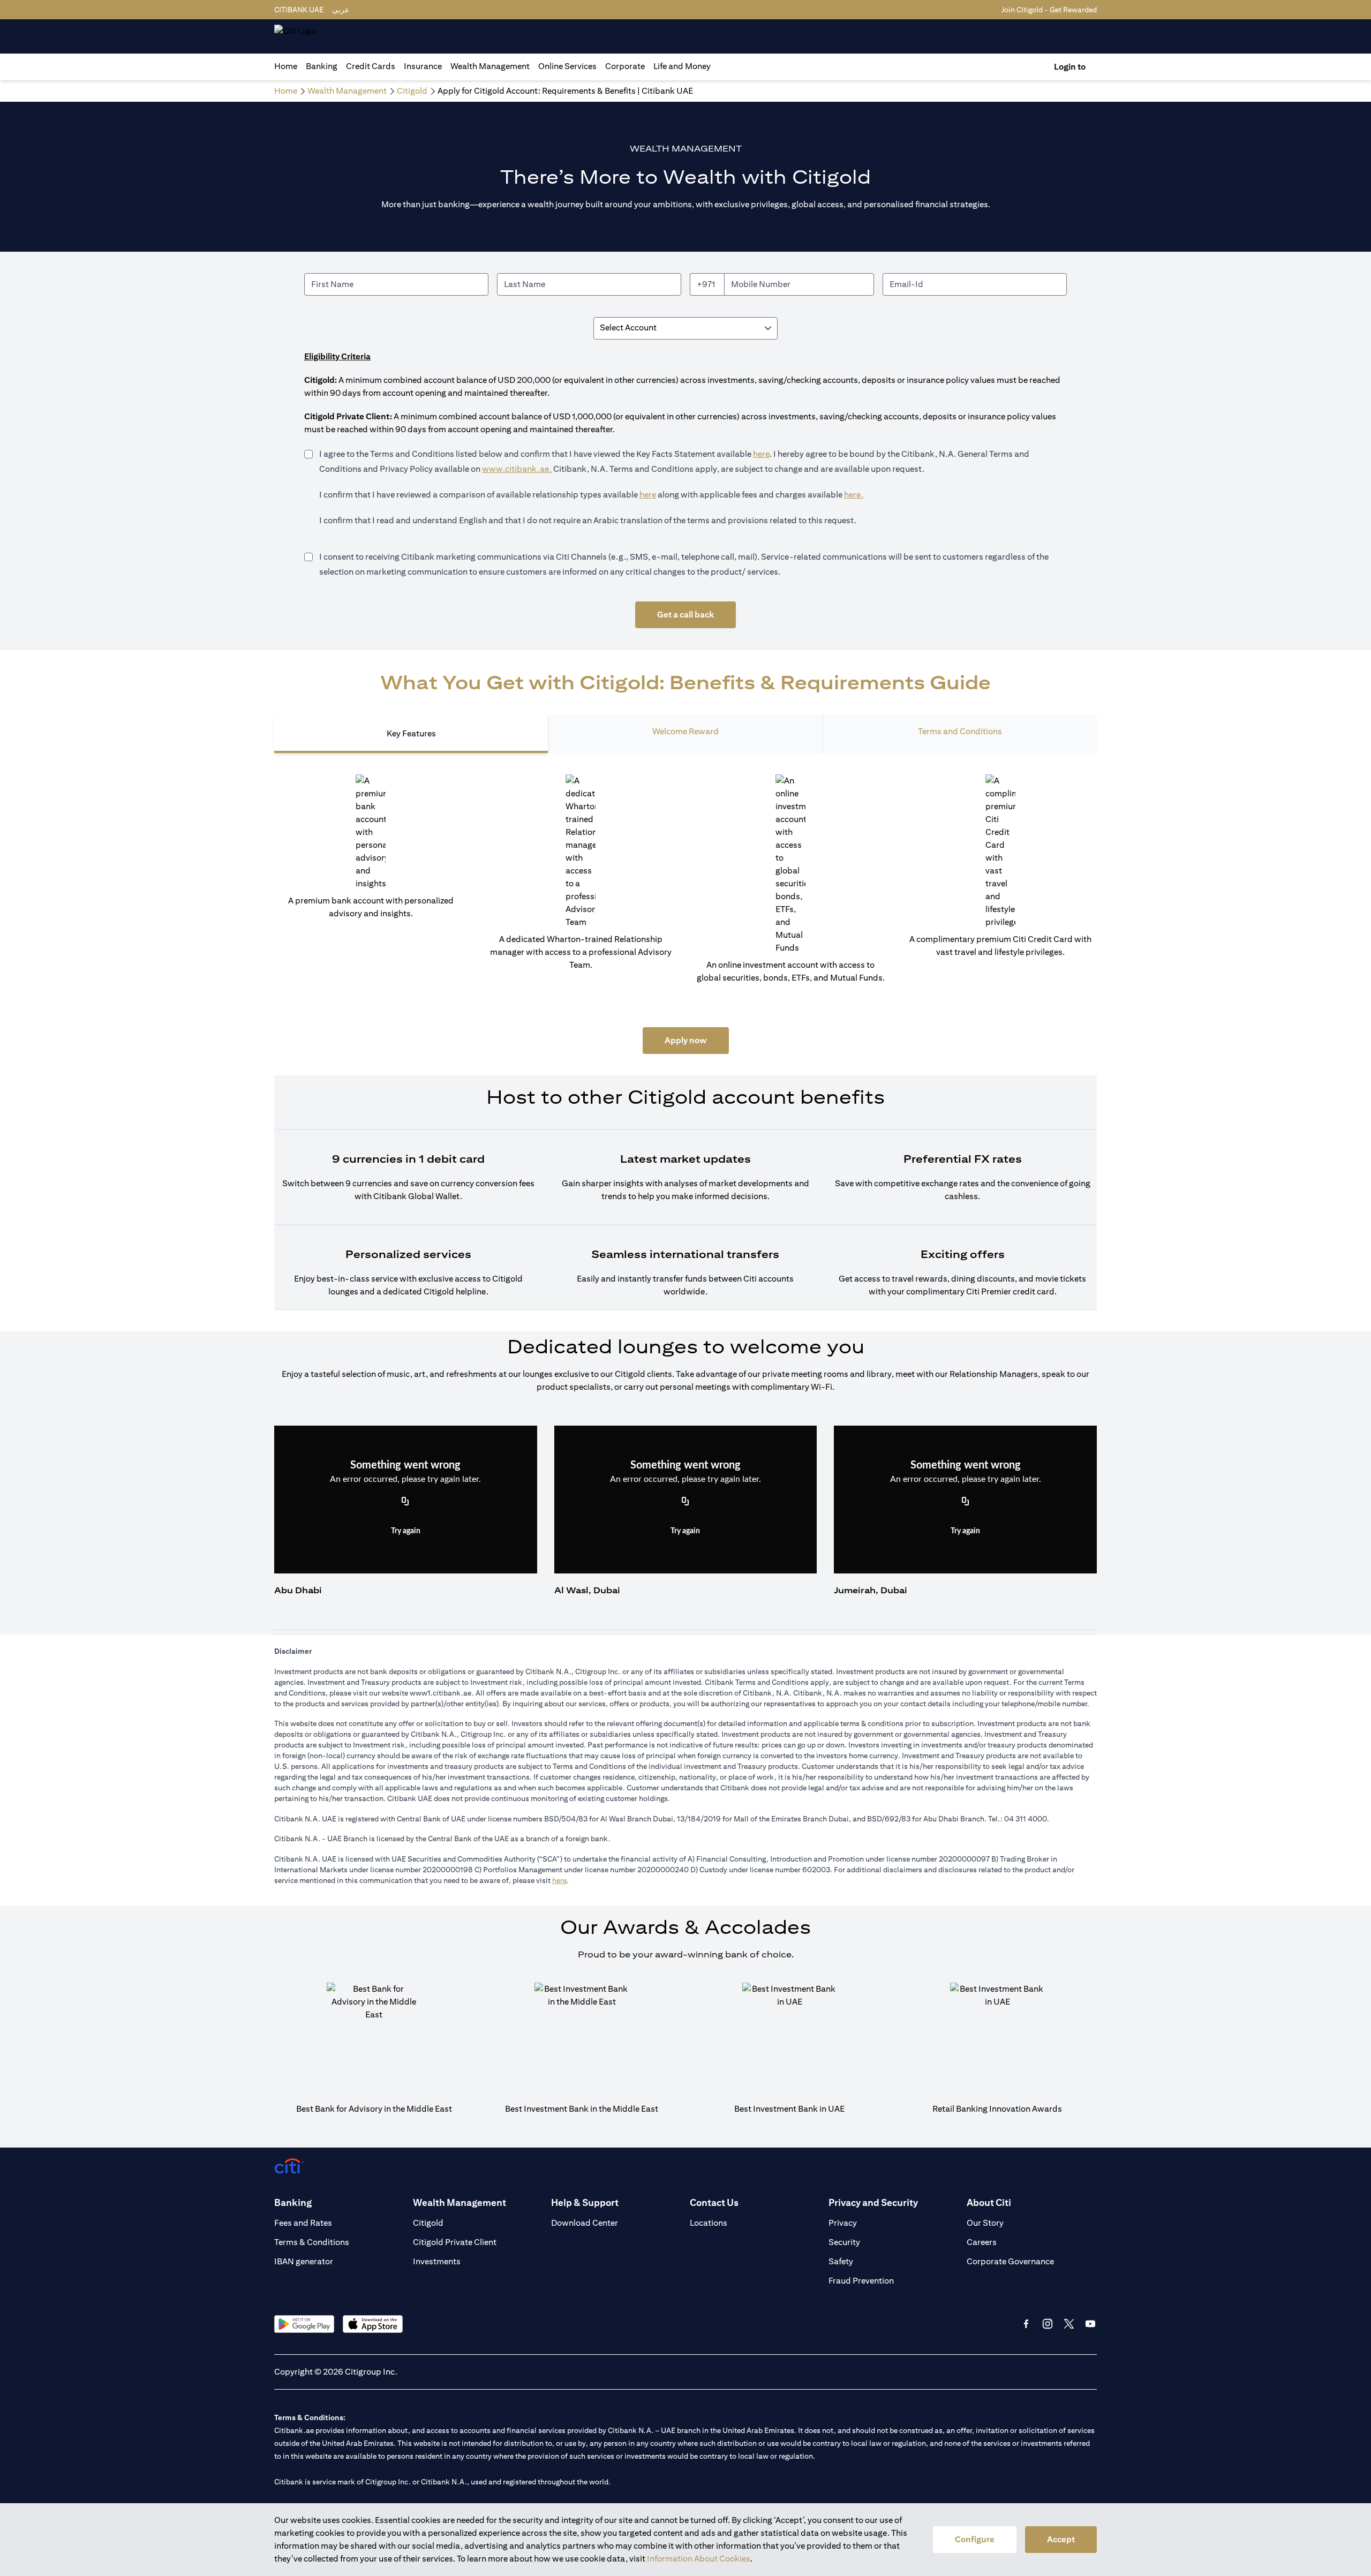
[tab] (322, 66)
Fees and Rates (303, 2223)
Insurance (423, 66)
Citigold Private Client (455, 2242)
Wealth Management (490, 66)
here (761, 454)
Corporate (625, 66)
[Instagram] (1048, 2324)
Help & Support (585, 2202)
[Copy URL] (405, 1502)
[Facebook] (1026, 2324)
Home (286, 66)
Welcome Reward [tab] (685, 731)
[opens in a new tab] (304, 2324)
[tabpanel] (685, 1042)
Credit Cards (371, 66)
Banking (322, 66)
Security (844, 2242)
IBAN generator (304, 2261)
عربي (341, 10)
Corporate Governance (1010, 2261)
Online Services (567, 66)
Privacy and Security (873, 2202)
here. (854, 495)
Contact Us (714, 2202)
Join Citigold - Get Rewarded (1049, 10)
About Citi (989, 2202)
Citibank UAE (299, 10)
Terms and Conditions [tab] (960, 731)
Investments (437, 2261)
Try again (406, 1531)
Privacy (843, 2223)
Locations (709, 2223)
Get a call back (685, 615)
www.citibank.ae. (517, 469)
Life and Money (682, 66)
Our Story (985, 2223)
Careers (982, 2242)
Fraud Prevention (861, 2281)
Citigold (428, 2223)
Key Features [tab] (411, 733)
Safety (841, 2261)
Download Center (585, 2223)
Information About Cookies (699, 2559)
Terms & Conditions (312, 2242)
